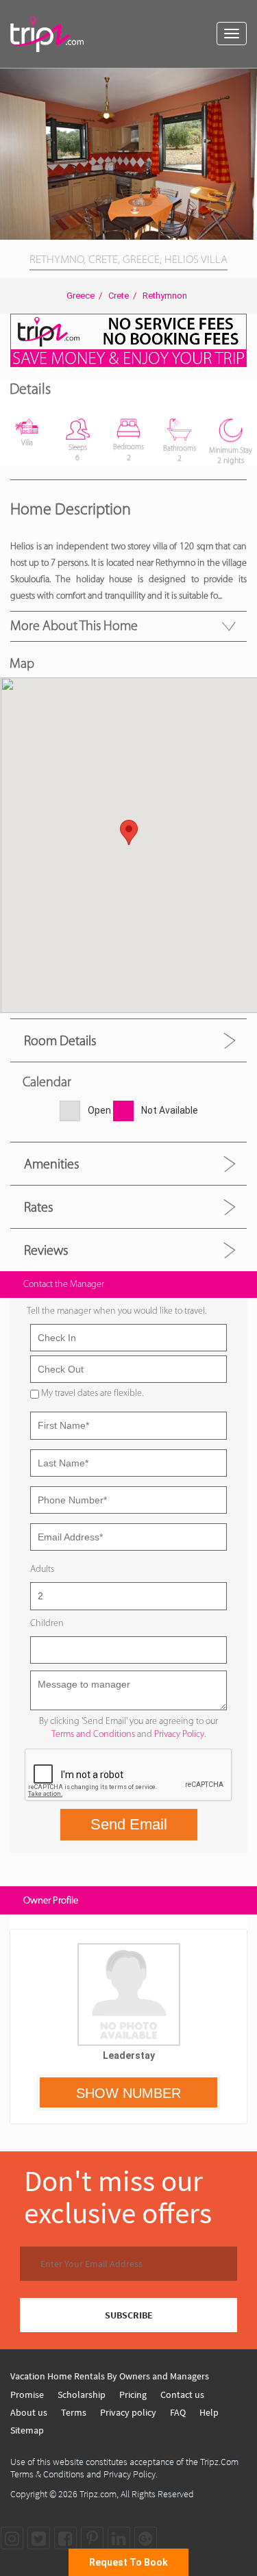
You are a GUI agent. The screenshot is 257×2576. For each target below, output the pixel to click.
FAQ (178, 2412)
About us (29, 2412)
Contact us (182, 2394)
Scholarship (82, 2394)
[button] (245, 81)
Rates (38, 1207)
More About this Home (74, 625)
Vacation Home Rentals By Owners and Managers (110, 2376)
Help (209, 2412)
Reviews (46, 1250)
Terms (74, 2412)
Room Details (60, 1040)
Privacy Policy (179, 1734)
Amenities (51, 1164)
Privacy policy (128, 2412)
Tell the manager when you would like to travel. (117, 1311)
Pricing (133, 2394)
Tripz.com (98, 2494)
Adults (42, 1569)
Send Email (129, 1824)
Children (47, 1623)
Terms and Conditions (93, 1734)
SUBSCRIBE (129, 2315)
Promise (27, 2394)
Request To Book (128, 2562)
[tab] (128, 1040)
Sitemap (27, 2430)
